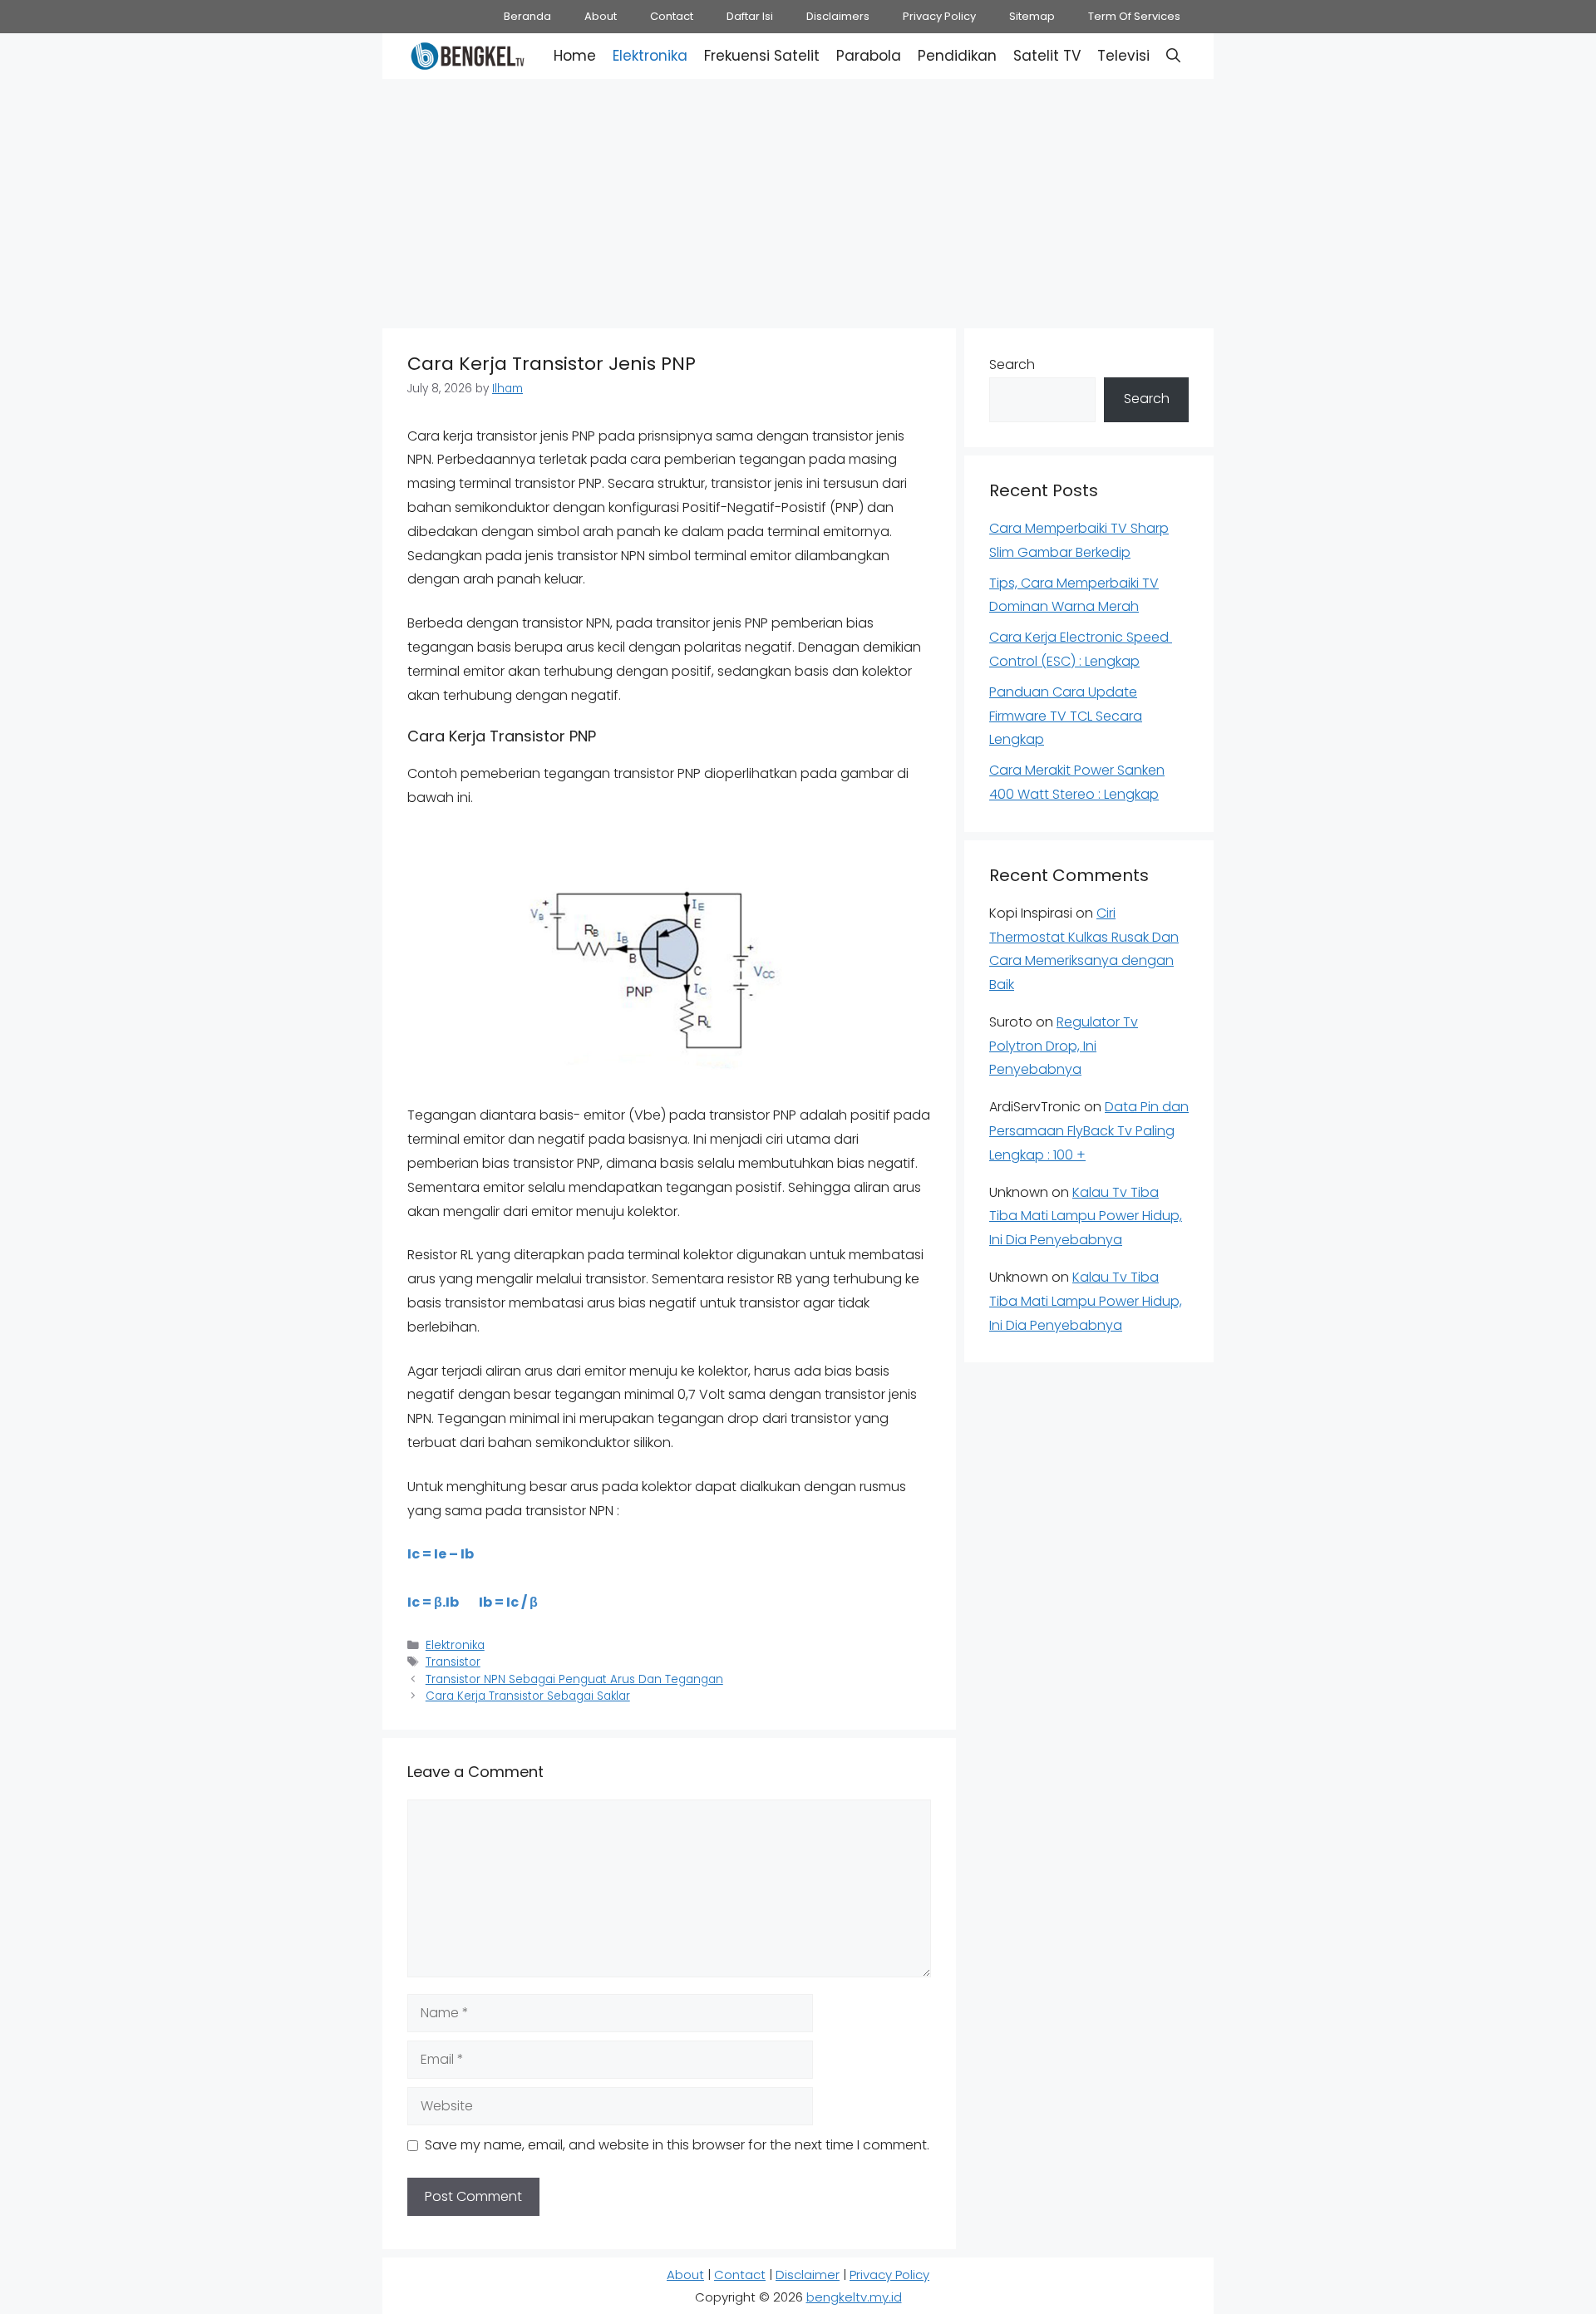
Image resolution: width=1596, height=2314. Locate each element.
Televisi (1123, 56)
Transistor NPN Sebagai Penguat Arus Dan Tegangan (574, 1679)
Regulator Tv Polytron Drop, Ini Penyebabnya (1064, 1046)
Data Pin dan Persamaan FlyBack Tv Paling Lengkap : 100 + (1089, 1131)
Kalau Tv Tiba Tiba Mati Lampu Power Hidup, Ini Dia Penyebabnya (1086, 1216)
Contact (672, 16)
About (601, 16)
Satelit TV (1047, 56)
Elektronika (650, 56)
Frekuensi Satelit (762, 56)
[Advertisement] (798, 199)
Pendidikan (957, 56)
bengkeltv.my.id (854, 2297)
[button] (1173, 56)
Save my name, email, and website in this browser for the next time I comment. (677, 2145)
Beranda (527, 16)
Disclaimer (808, 2275)
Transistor (453, 1662)
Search (1012, 364)
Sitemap (1032, 16)
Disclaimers (838, 16)
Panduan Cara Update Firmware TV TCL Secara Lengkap (1066, 716)
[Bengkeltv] (468, 56)
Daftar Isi (750, 16)
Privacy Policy (939, 16)
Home (575, 56)
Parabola (869, 56)
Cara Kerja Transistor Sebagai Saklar (528, 1696)
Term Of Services (1134, 16)
